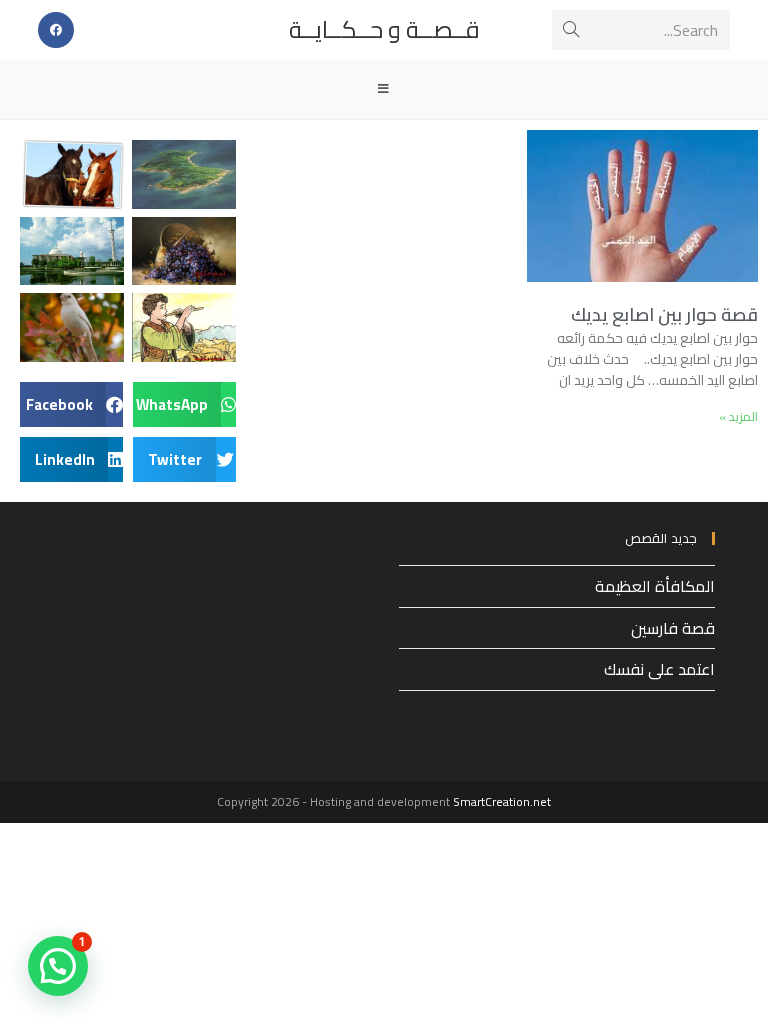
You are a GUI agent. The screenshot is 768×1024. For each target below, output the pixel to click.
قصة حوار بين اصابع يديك (664, 314)
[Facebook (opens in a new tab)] (56, 30)
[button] (184, 404)
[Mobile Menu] (384, 89)
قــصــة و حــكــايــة (384, 29)
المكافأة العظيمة (655, 586)
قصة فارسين (673, 628)
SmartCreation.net (502, 801)
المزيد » (738, 416)
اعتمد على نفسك (659, 669)
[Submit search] (571, 30)
